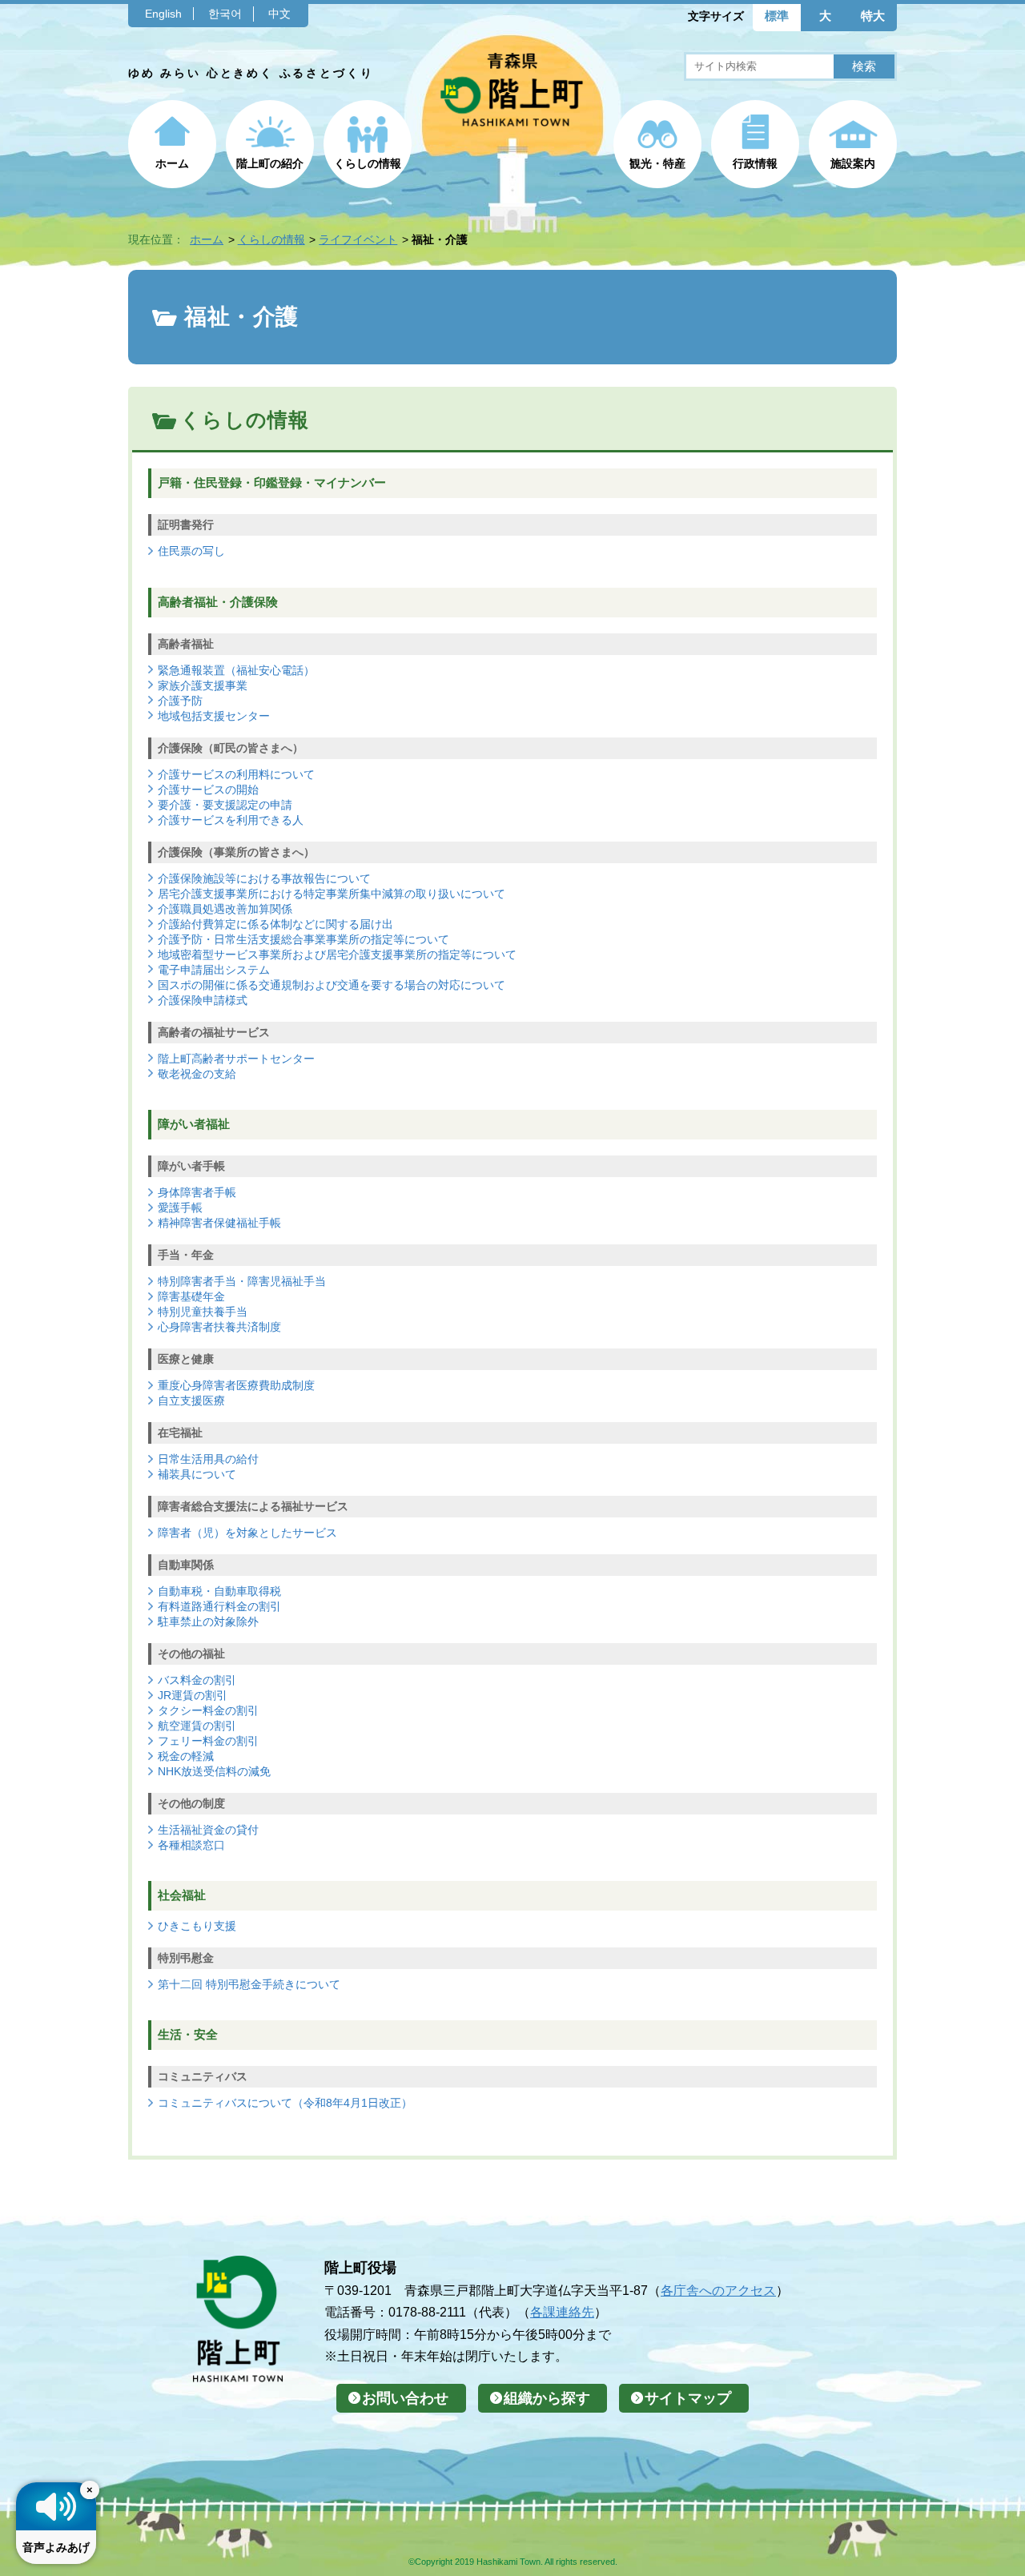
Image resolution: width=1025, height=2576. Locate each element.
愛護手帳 (180, 1208)
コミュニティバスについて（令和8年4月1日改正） (285, 2103)
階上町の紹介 (270, 163)
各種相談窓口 (191, 1845)
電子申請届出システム (214, 970)
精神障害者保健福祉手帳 (219, 1223)
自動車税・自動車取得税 (219, 1591)
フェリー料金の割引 (208, 1741)
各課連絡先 (562, 2312)
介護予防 (180, 701)
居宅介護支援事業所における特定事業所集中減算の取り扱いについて (332, 894)
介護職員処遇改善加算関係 (225, 909)
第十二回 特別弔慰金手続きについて (249, 1984)
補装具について (197, 1474)
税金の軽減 (186, 1756)
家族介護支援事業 (203, 685)
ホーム (172, 163)
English (163, 14)
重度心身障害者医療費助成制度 (236, 1385)
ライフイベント (358, 239)
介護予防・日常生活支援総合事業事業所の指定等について (303, 939)
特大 (873, 16)
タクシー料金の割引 (208, 1710)
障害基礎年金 (191, 1296)
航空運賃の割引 (197, 1726)
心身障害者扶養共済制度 (219, 1327)
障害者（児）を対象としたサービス (247, 1533)
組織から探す (547, 2398)
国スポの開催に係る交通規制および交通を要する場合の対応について (332, 985)
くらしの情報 (368, 163)
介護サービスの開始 (208, 790)
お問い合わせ (405, 2398)
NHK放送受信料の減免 (214, 1771)
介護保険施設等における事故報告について (264, 878)
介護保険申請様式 (203, 1000)
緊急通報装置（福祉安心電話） (236, 670)
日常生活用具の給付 (208, 1459)
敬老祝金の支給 (197, 1074)
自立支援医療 (191, 1401)
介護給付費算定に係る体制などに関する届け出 (275, 924)
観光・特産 (657, 163)
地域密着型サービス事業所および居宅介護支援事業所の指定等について (337, 954)
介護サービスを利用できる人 (231, 820)
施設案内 (853, 163)
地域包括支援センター (214, 716)
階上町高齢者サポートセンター (236, 1059)
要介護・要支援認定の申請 (225, 805)
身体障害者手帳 (197, 1192)
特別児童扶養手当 (203, 1312)
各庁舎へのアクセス (718, 2290)
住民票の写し (191, 551)
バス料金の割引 (197, 1680)
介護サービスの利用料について (236, 774)
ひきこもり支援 (197, 1926)
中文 (279, 14)
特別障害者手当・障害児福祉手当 (242, 1281)
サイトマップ (688, 2398)
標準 (777, 16)
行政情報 (755, 163)
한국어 (225, 14)
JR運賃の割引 (193, 1695)
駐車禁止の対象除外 (208, 1622)
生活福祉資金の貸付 (208, 1830)
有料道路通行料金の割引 (219, 1606)
